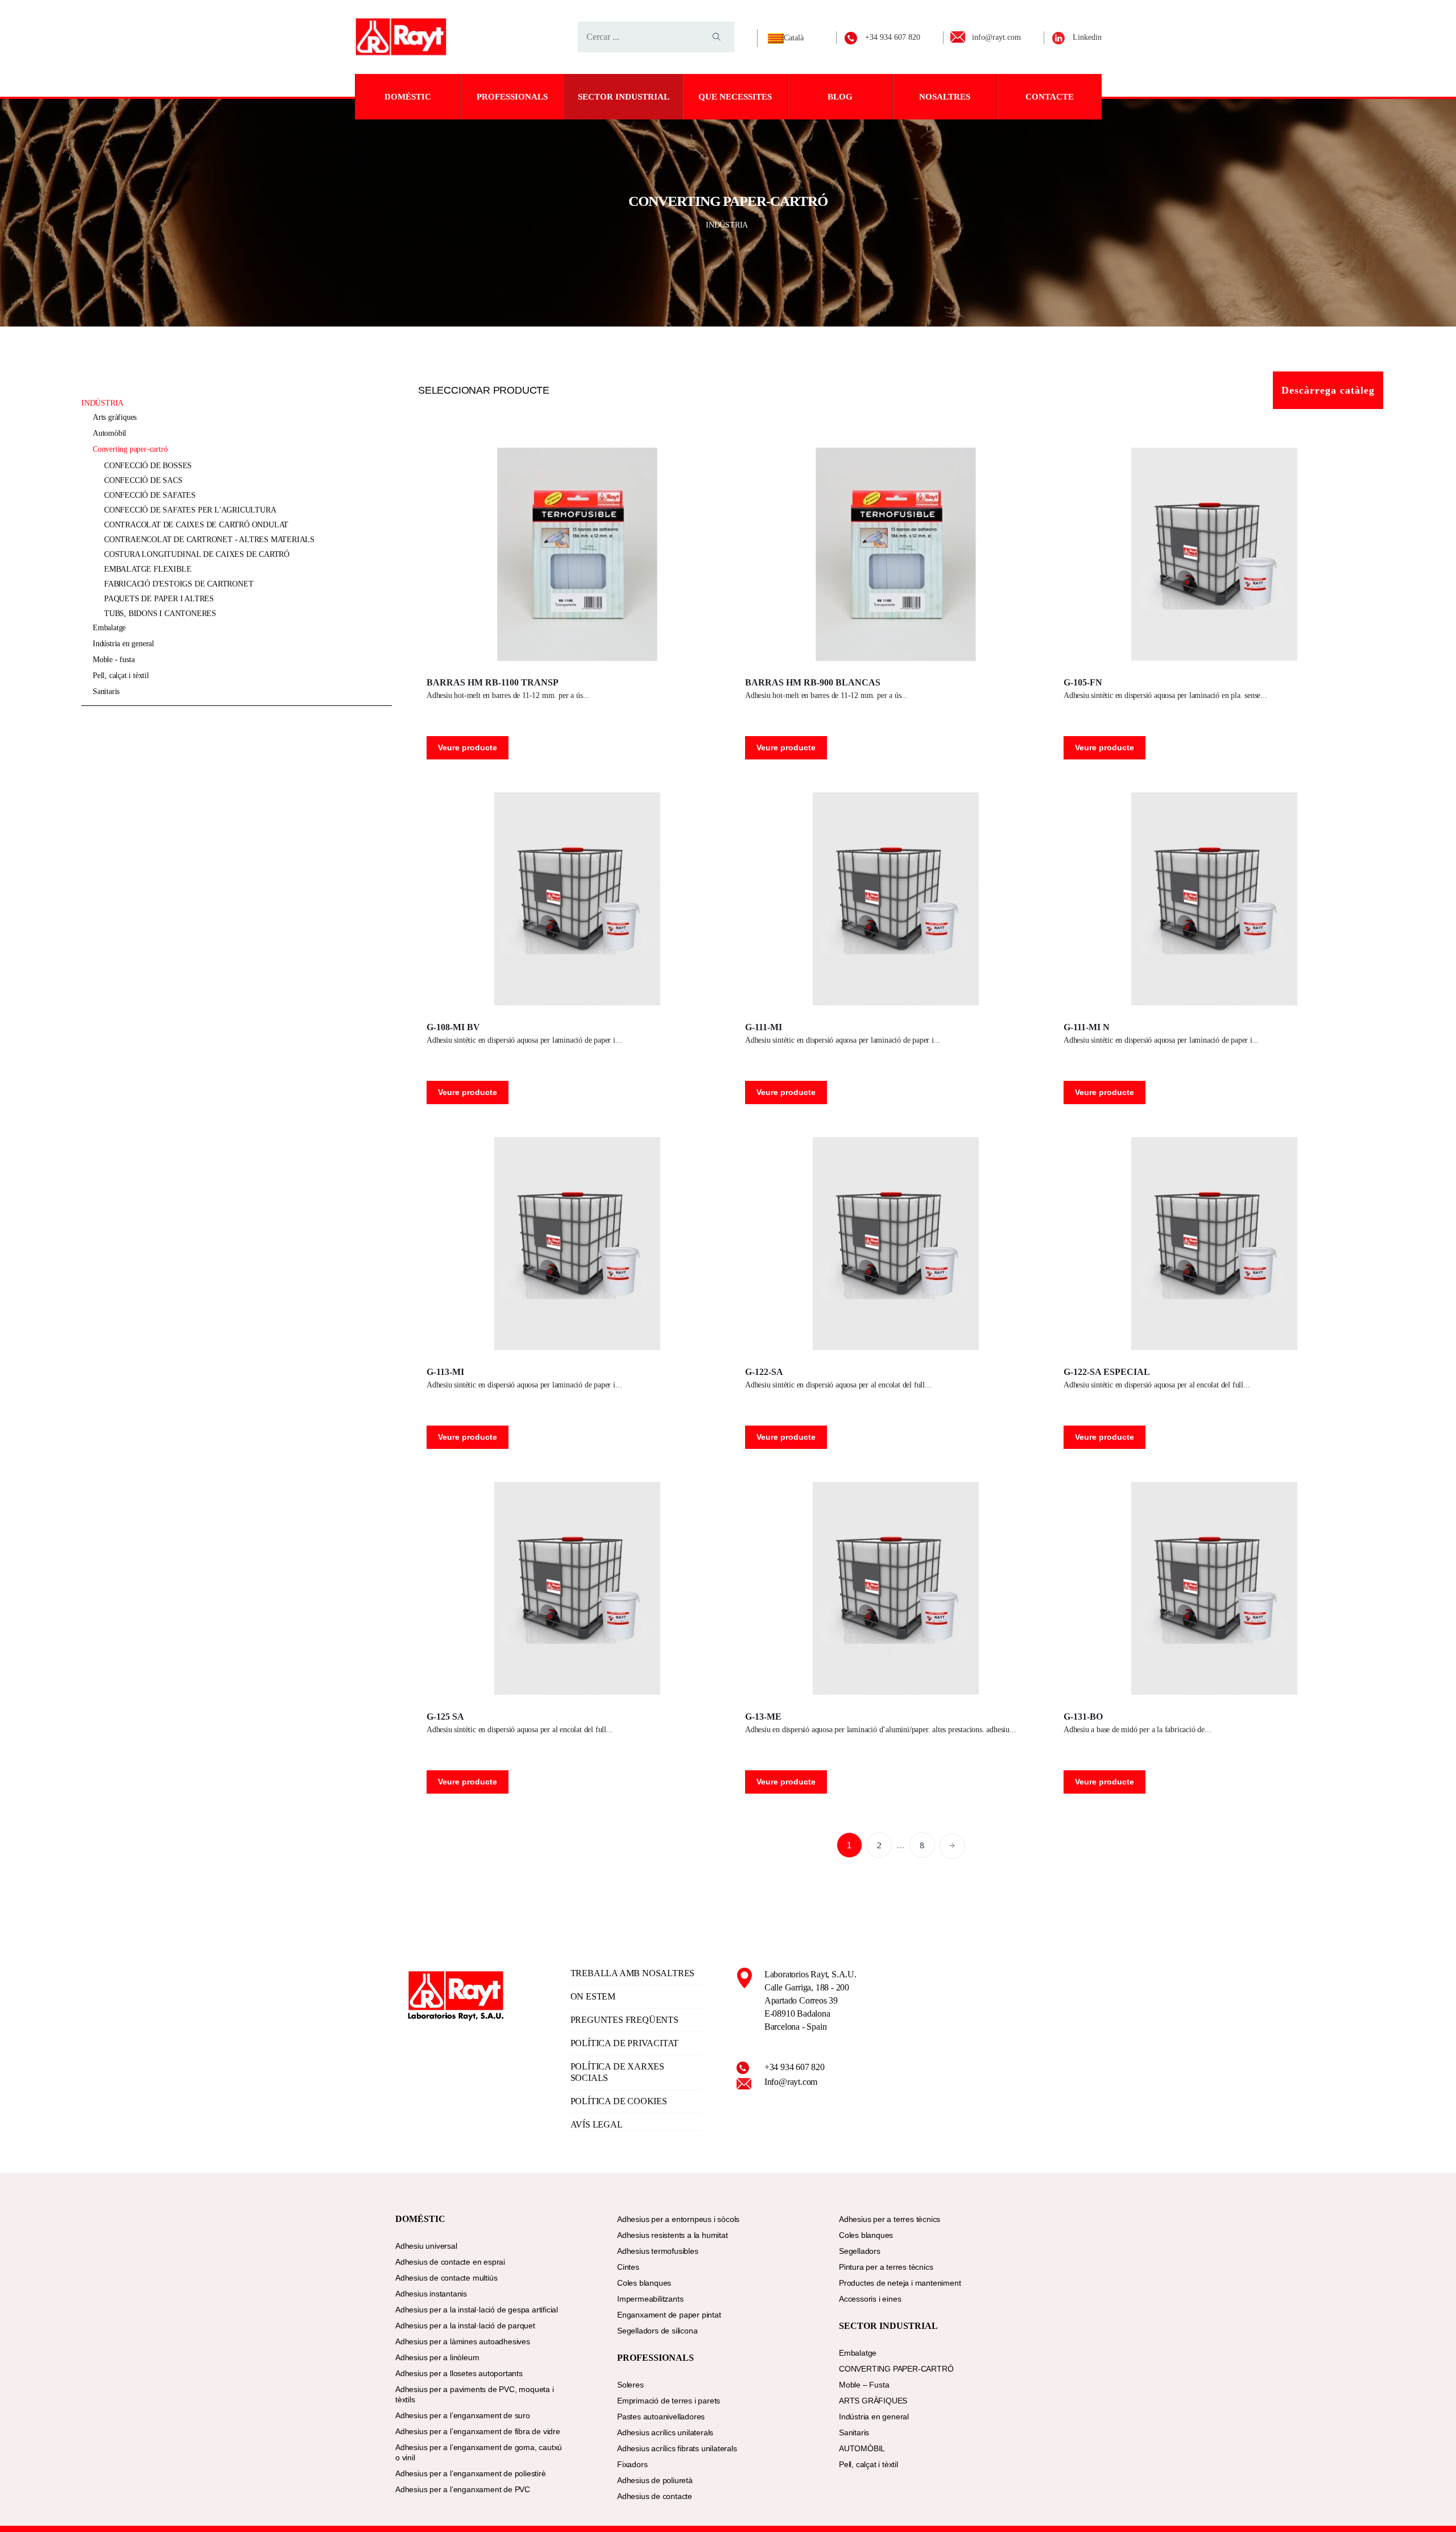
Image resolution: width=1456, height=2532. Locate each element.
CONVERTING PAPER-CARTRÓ (130, 449)
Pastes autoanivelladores (661, 2417)
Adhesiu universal (426, 2246)
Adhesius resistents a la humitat (673, 2235)
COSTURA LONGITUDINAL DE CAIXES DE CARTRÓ (197, 554)
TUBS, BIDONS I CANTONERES (160, 614)
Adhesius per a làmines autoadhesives (463, 2341)
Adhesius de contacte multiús (446, 2278)
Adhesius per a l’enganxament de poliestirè (471, 2473)
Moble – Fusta (864, 2385)
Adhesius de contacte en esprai (450, 2262)
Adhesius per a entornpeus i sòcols (678, 2219)
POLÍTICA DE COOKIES (619, 2101)
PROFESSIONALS (512, 97)
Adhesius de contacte (655, 2496)
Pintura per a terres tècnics (886, 2267)
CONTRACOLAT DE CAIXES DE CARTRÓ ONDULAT (196, 525)
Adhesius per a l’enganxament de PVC (463, 2489)
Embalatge (109, 628)
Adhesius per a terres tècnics (890, 2219)
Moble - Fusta (113, 660)
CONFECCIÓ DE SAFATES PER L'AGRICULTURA (190, 510)
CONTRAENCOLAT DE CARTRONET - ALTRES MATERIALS (209, 540)
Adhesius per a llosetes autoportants (459, 2373)
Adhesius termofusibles (658, 2251)
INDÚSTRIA (728, 225)
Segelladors (860, 2251)
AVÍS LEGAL (597, 2124)
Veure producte (468, 747)
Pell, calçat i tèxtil (121, 676)
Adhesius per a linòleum (437, 2357)
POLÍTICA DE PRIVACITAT (625, 2043)
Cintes (628, 2267)
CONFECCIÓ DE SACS (143, 480)
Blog (840, 97)
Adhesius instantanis (431, 2294)
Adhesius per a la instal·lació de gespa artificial (477, 2310)
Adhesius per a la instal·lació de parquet (465, 2326)
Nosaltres (945, 97)
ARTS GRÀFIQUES (115, 417)
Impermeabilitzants (650, 2299)
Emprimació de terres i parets (669, 2401)
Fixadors (632, 2464)
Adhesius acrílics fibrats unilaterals (677, 2448)
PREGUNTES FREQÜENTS (624, 2020)
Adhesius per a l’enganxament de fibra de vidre (478, 2431)
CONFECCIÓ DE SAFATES (150, 495)
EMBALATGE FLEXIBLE (148, 569)
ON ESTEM (593, 1996)
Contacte (1050, 97)
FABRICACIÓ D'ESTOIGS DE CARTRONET (179, 584)
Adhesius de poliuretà (655, 2480)
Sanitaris (106, 691)
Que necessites (735, 97)
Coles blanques (644, 2283)
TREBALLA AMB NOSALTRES (633, 1973)
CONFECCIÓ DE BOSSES (148, 466)
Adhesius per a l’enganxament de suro (463, 2415)
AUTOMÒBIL (109, 433)
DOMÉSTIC (408, 97)
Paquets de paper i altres (159, 599)
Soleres (630, 2385)
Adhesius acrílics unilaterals (665, 2432)
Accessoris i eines (870, 2299)
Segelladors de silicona (657, 2331)
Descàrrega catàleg (1328, 390)
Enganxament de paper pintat (669, 2315)
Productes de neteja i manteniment (900, 2283)
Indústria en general (123, 644)
